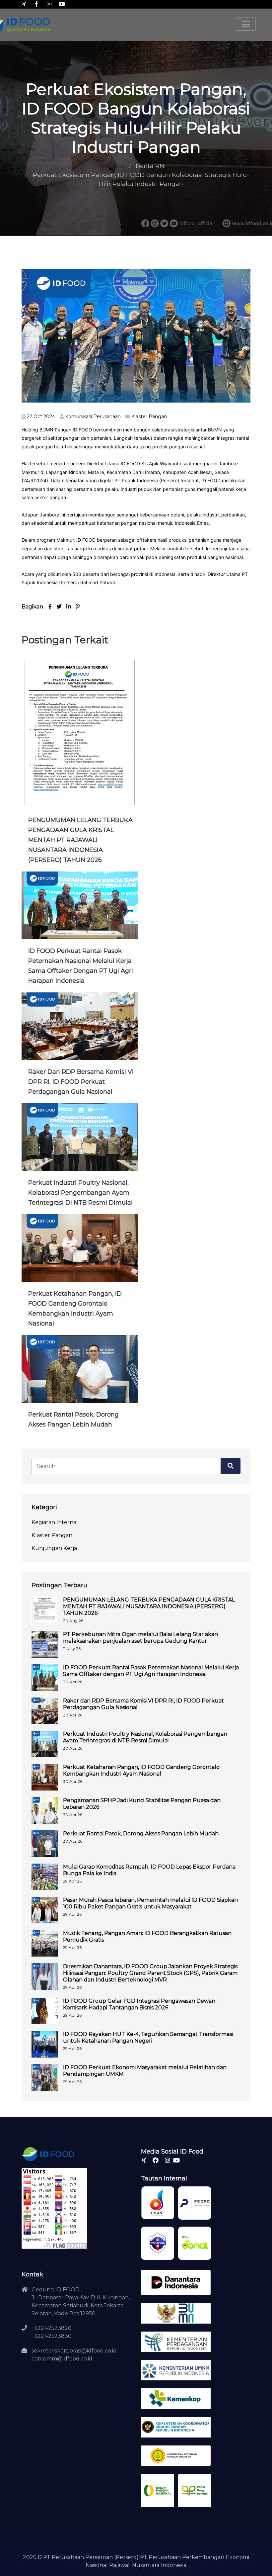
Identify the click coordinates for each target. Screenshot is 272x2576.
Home (115, 166)
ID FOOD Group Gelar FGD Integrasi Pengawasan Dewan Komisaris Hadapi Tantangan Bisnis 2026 (139, 2004)
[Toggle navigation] (246, 24)
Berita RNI (151, 166)
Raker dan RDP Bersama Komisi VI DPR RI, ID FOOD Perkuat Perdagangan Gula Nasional (81, 1082)
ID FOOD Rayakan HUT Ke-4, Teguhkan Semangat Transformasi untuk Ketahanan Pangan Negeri (148, 2037)
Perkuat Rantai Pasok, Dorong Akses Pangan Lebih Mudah (141, 1834)
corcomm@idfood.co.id (62, 2359)
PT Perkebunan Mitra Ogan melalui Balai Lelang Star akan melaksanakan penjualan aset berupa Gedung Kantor (140, 1638)
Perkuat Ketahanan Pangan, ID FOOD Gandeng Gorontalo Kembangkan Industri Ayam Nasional (141, 1770)
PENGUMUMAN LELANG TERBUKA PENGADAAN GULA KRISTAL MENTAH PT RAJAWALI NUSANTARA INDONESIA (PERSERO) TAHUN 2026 (80, 840)
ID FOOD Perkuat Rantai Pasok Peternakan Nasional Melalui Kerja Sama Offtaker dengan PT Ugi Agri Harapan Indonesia (151, 1671)
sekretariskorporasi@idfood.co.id (74, 2351)
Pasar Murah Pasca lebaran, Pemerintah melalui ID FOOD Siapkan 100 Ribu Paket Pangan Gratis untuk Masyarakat (150, 1903)
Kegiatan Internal (55, 1522)
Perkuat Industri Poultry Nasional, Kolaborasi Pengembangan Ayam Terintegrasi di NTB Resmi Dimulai (80, 1193)
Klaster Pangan (149, 416)
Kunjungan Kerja (54, 1548)
